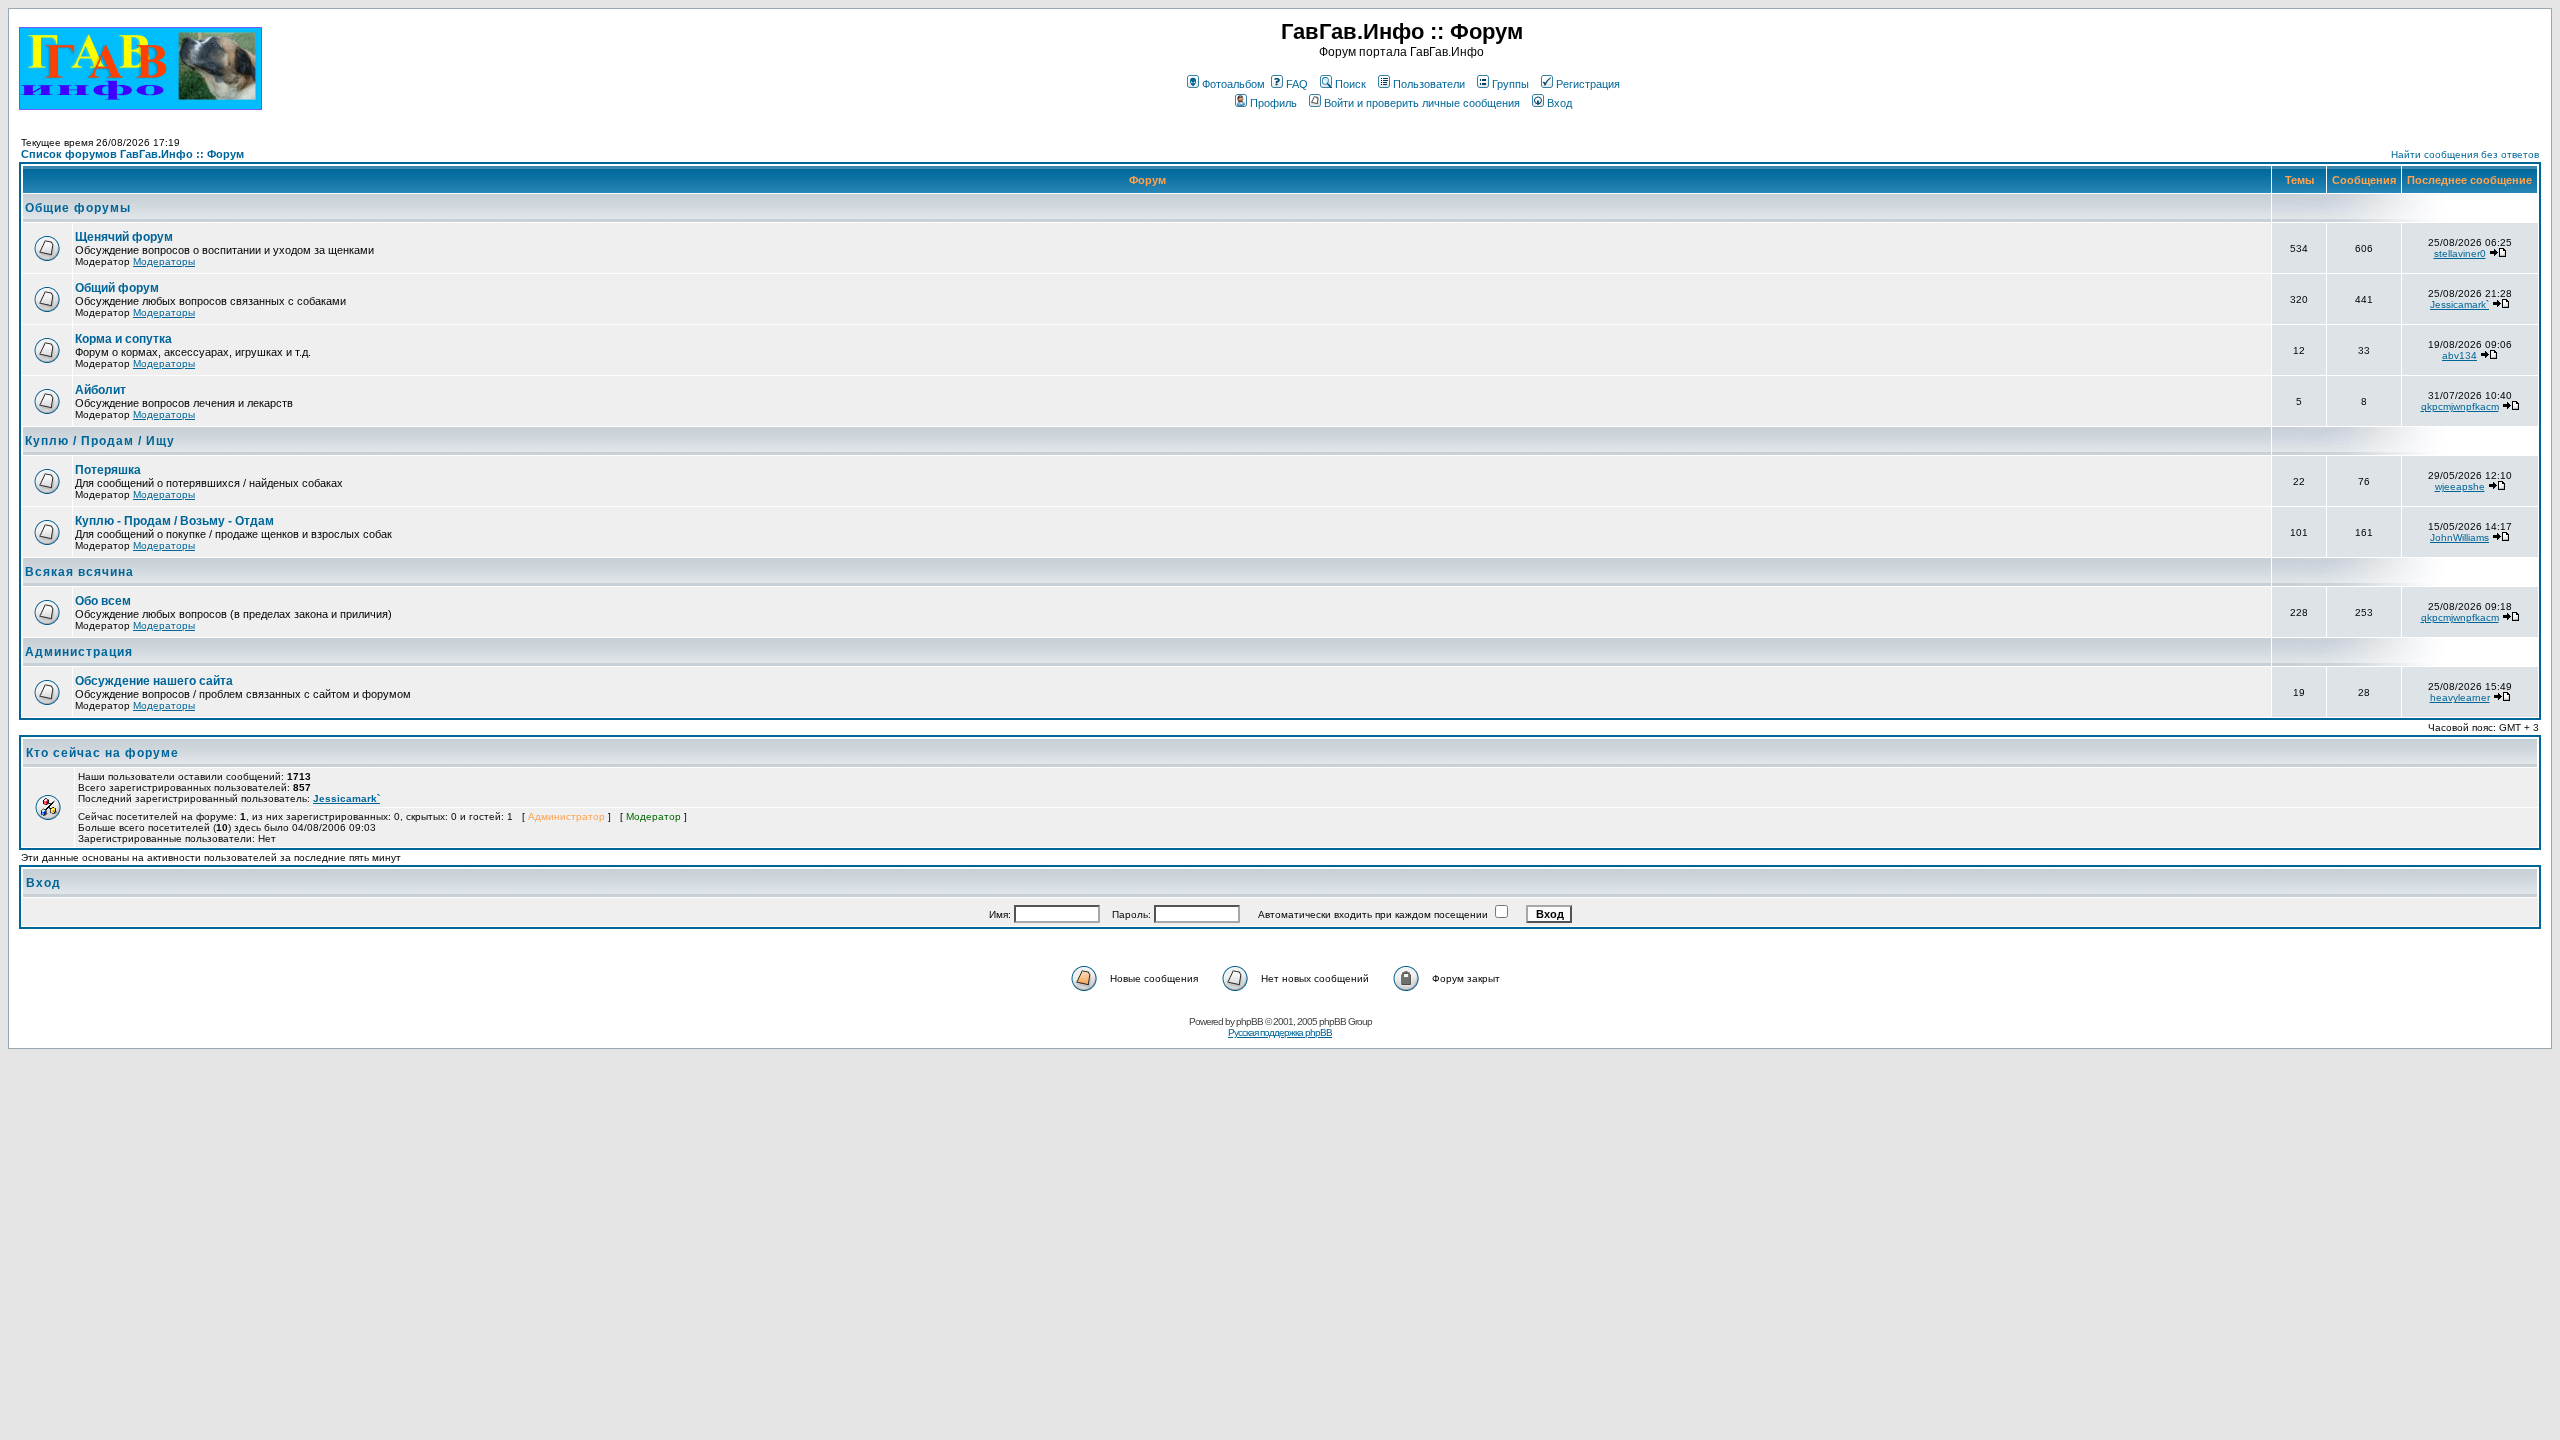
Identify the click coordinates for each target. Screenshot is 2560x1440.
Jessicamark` (2459, 304)
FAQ (1297, 84)
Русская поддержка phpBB (1280, 1032)
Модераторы (164, 261)
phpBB (1249, 1021)
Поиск (1350, 84)
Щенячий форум (124, 237)
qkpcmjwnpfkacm (2460, 406)
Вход (1559, 103)
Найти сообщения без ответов (2465, 154)
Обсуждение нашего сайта (154, 681)
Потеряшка (108, 470)
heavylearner (2460, 697)
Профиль (1273, 103)
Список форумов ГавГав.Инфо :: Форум (132, 154)
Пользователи (1429, 84)
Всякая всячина (79, 572)
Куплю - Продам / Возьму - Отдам (174, 521)
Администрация (79, 652)
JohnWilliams (2459, 537)
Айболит (100, 390)
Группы (1510, 84)
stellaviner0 (2460, 253)
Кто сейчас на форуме (102, 753)
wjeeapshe (2460, 486)
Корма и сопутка (123, 339)
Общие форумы (78, 208)
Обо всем (103, 601)
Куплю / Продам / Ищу (100, 441)
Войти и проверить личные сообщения (1422, 103)
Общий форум (117, 288)
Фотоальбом (1233, 84)
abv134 (2459, 355)
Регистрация (1588, 84)
